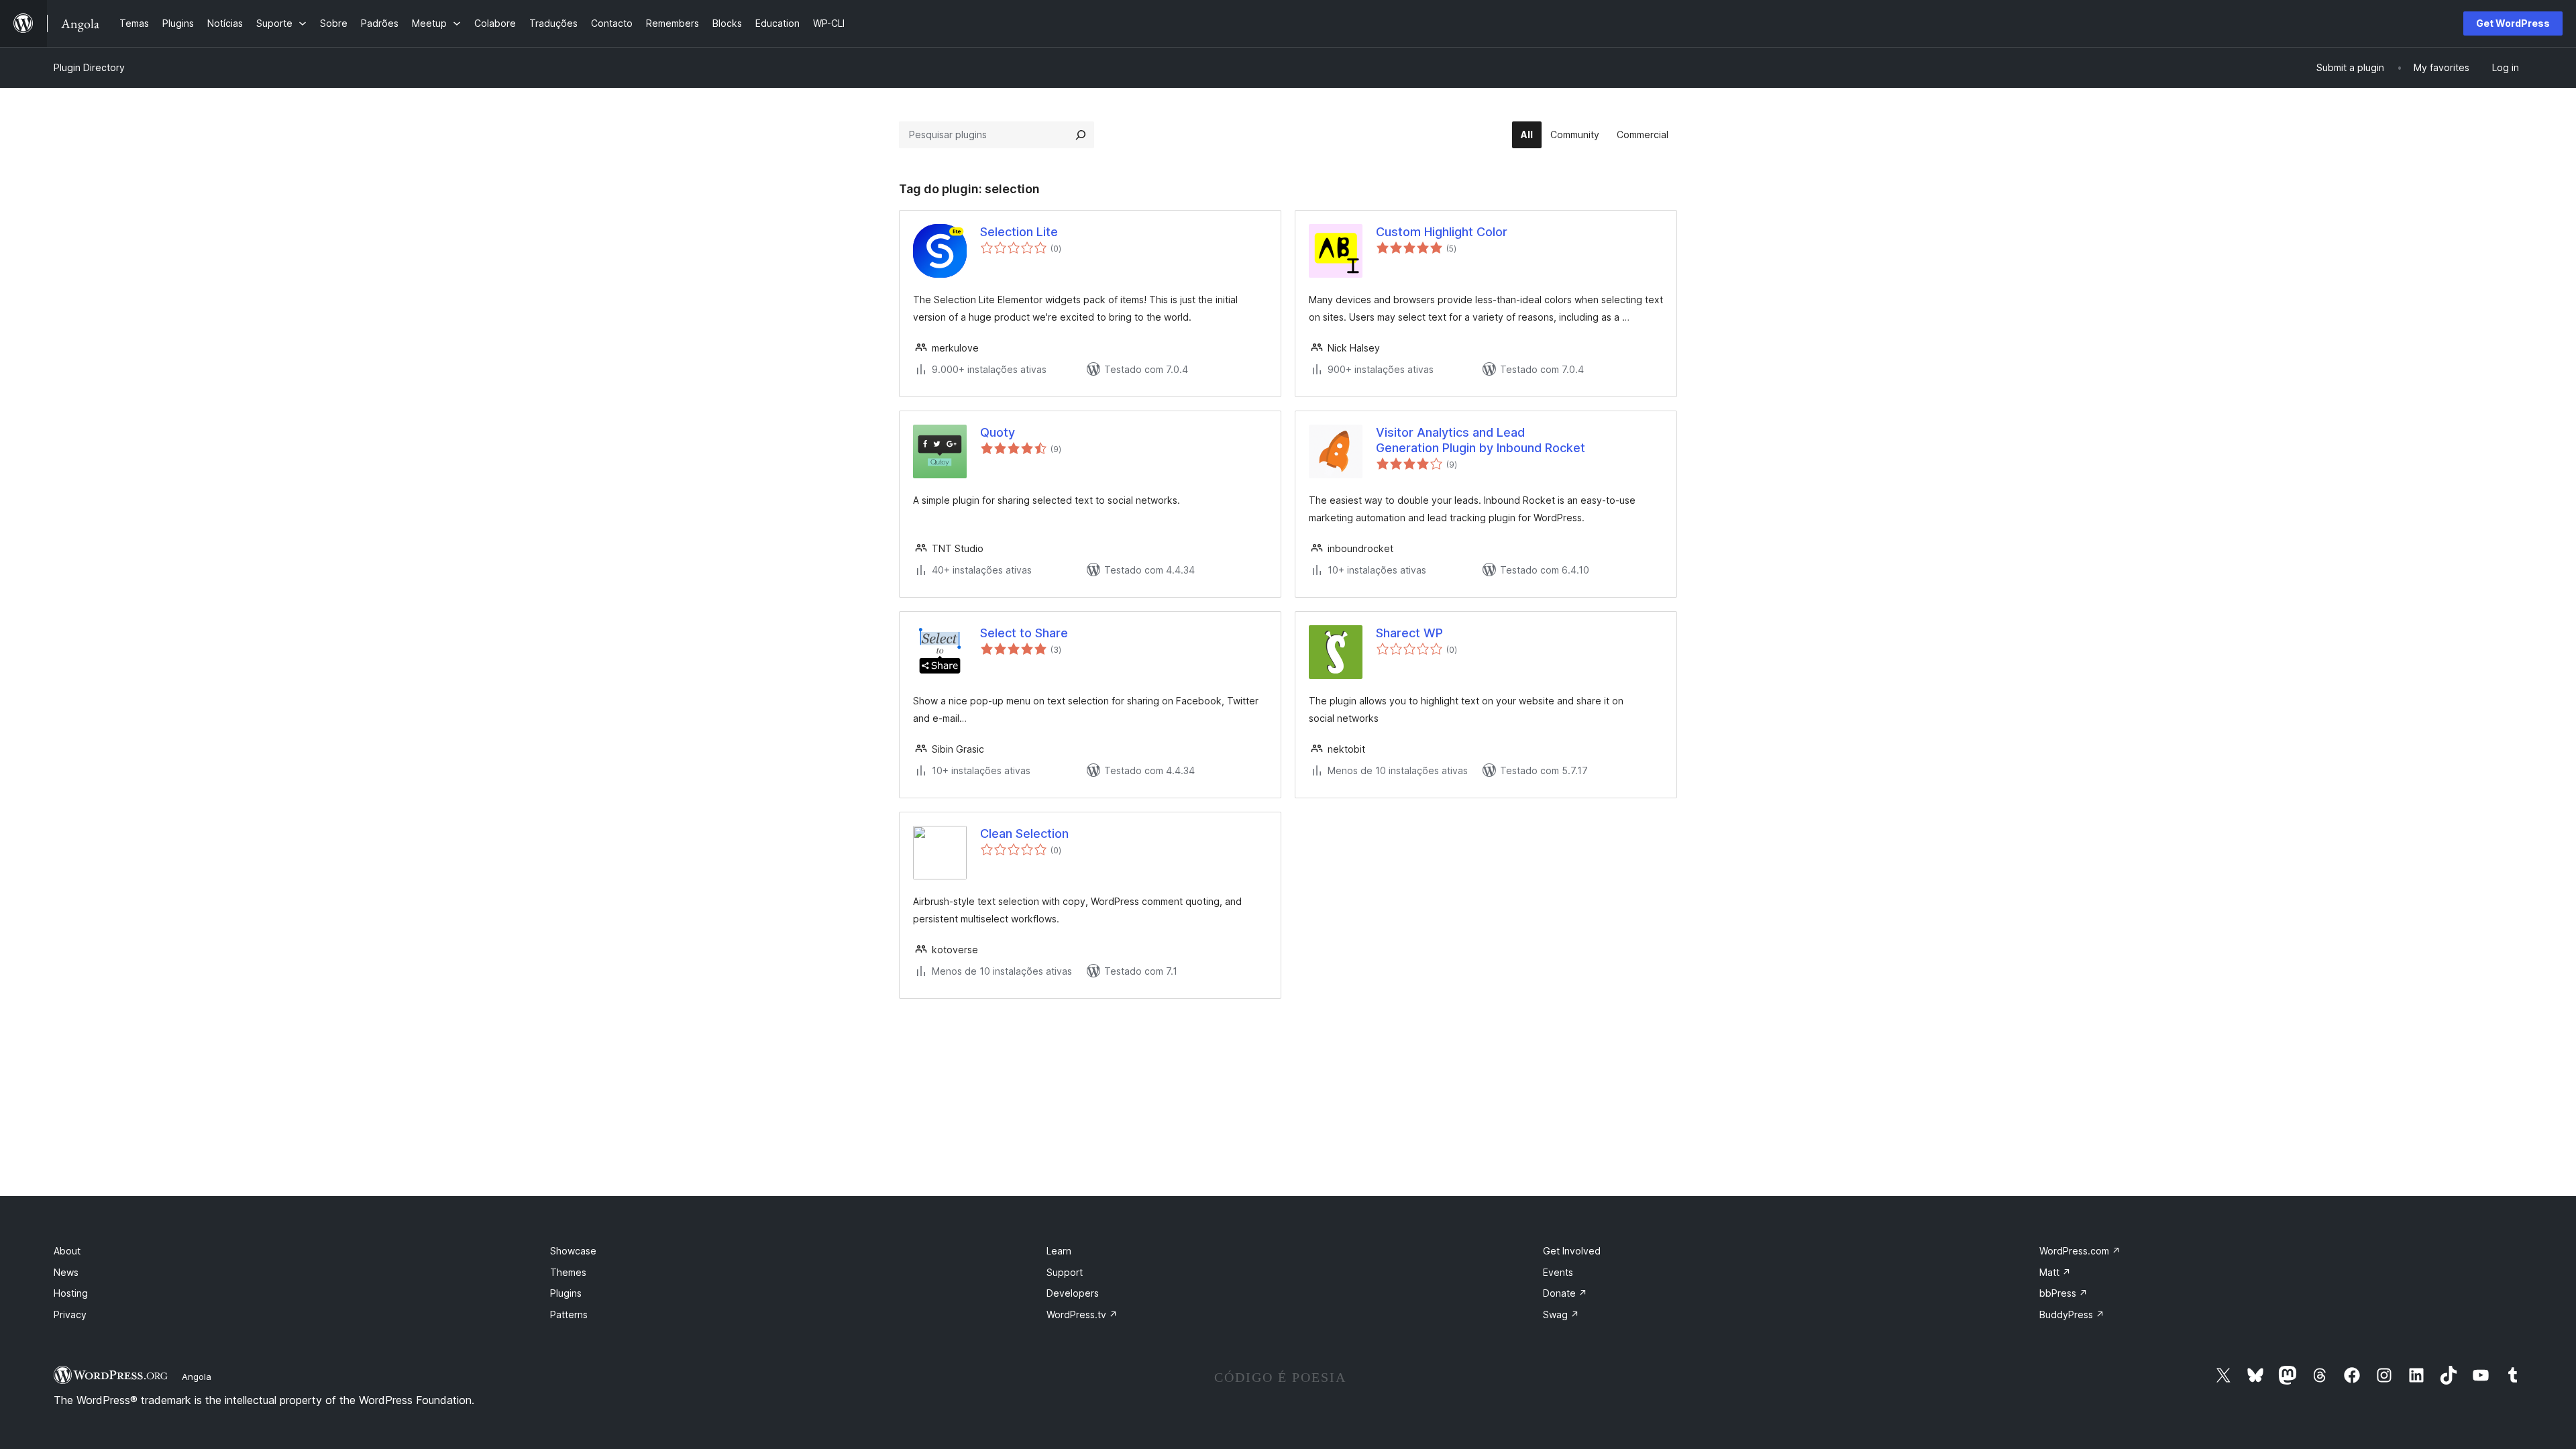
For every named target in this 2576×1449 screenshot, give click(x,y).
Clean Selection (1024, 834)
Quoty (998, 432)
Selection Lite (1019, 232)
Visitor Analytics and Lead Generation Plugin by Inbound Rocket (1481, 440)
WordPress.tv (1082, 1314)
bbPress (2063, 1293)
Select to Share (1024, 633)
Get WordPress (2513, 23)
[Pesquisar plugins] (1081, 135)
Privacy (70, 1314)
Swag (1561, 1314)
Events (1558, 1272)
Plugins (566, 1293)
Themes (568, 1272)
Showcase (573, 1251)
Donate (1565, 1293)
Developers (1073, 1293)
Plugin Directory (89, 67)
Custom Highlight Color (1442, 232)
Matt (2055, 1272)
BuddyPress (2072, 1314)
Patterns (569, 1314)
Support (1065, 1272)
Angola (197, 1377)
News (66, 1272)
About (67, 1251)
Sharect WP (1409, 633)
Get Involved (1572, 1251)
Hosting (71, 1293)
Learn (1059, 1251)
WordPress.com (2080, 1251)
